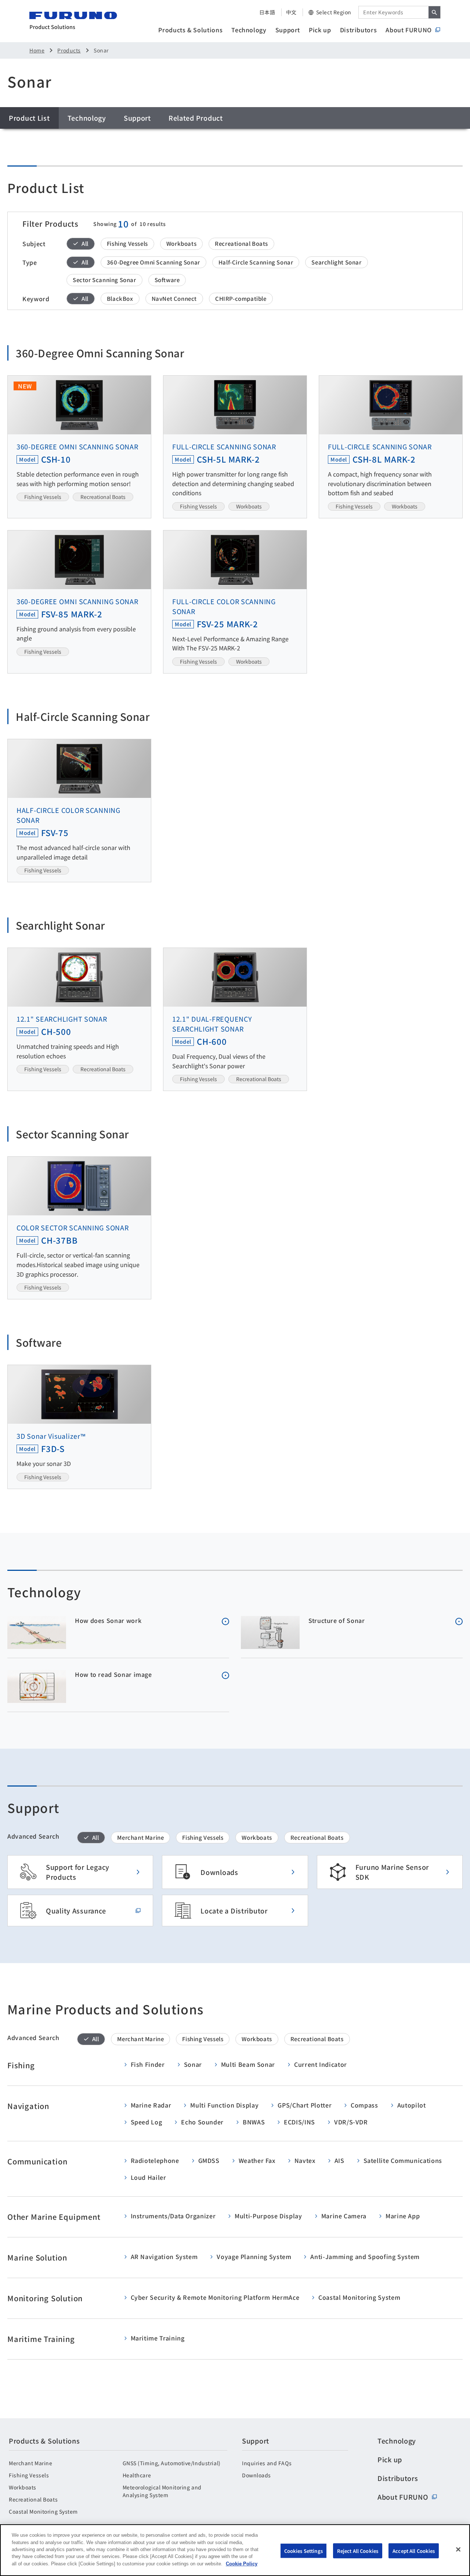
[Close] (458, 2549)
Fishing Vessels (29, 2475)
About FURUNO (409, 30)
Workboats (23, 2487)
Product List (29, 118)
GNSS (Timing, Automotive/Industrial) (172, 2463)
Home (37, 50)
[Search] (434, 12)
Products (69, 50)
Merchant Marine (30, 2463)
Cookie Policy (242, 2564)
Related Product (196, 118)
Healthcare (137, 2475)
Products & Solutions (190, 30)
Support (288, 30)
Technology (249, 30)
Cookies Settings (303, 2551)
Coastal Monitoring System (43, 2511)
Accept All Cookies (414, 2551)
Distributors (359, 30)
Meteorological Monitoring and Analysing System (162, 2491)
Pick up (320, 30)
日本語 (267, 12)
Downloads (256, 2475)
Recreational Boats (33, 2499)
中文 (291, 12)
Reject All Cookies (358, 2551)
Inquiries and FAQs (267, 2463)
